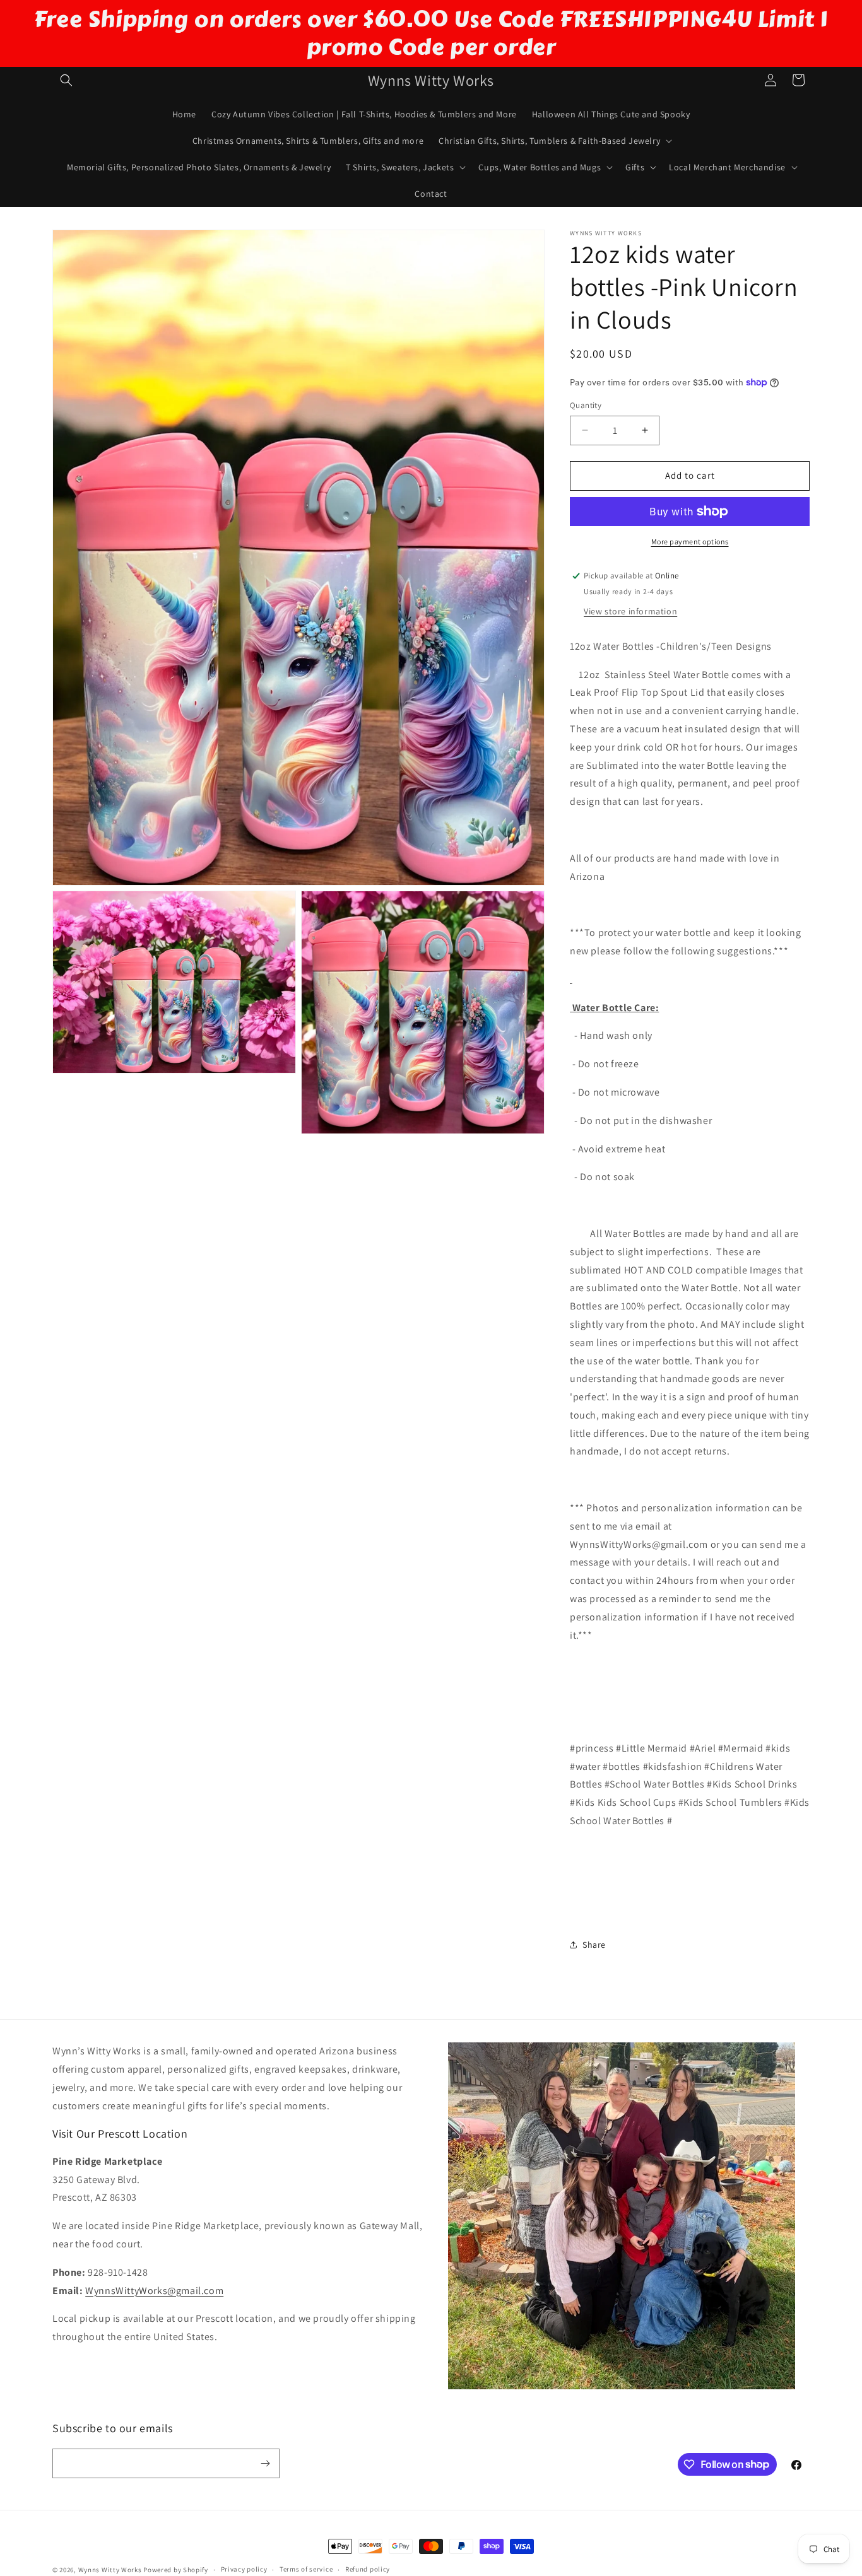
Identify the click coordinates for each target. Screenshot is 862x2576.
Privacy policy (244, 2569)
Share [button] (594, 1945)
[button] (66, 80)
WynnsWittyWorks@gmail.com (154, 2291)
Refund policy (368, 2569)
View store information (630, 611)
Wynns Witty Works (110, 2570)
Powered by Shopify (176, 2570)
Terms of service (306, 2569)
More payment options (690, 542)
